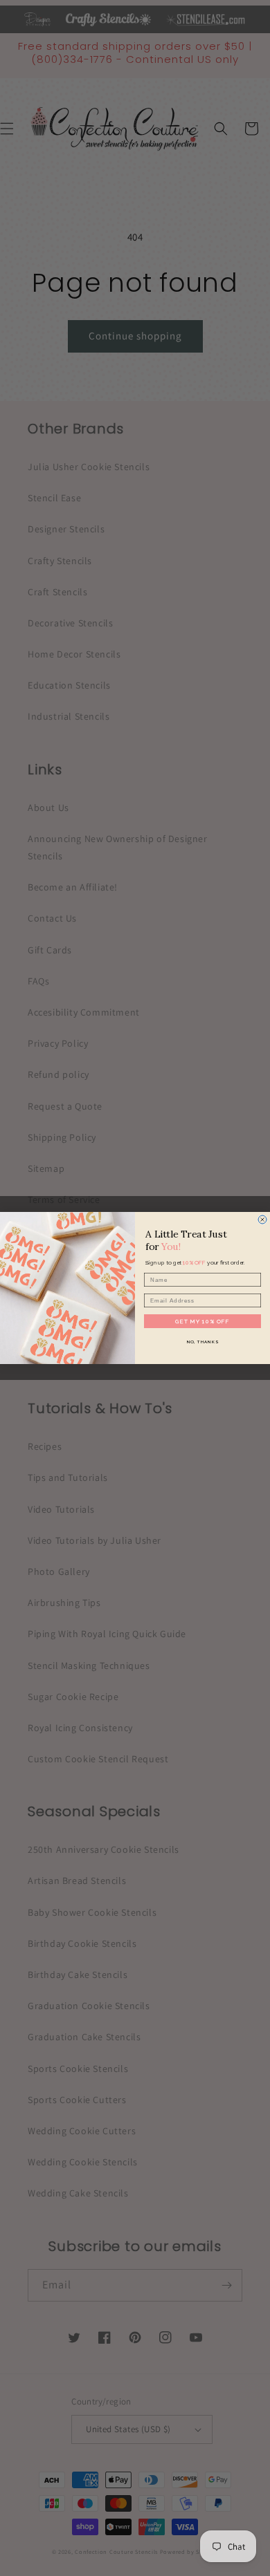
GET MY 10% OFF (203, 1321)
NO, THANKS (203, 1342)
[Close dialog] (262, 1220)
